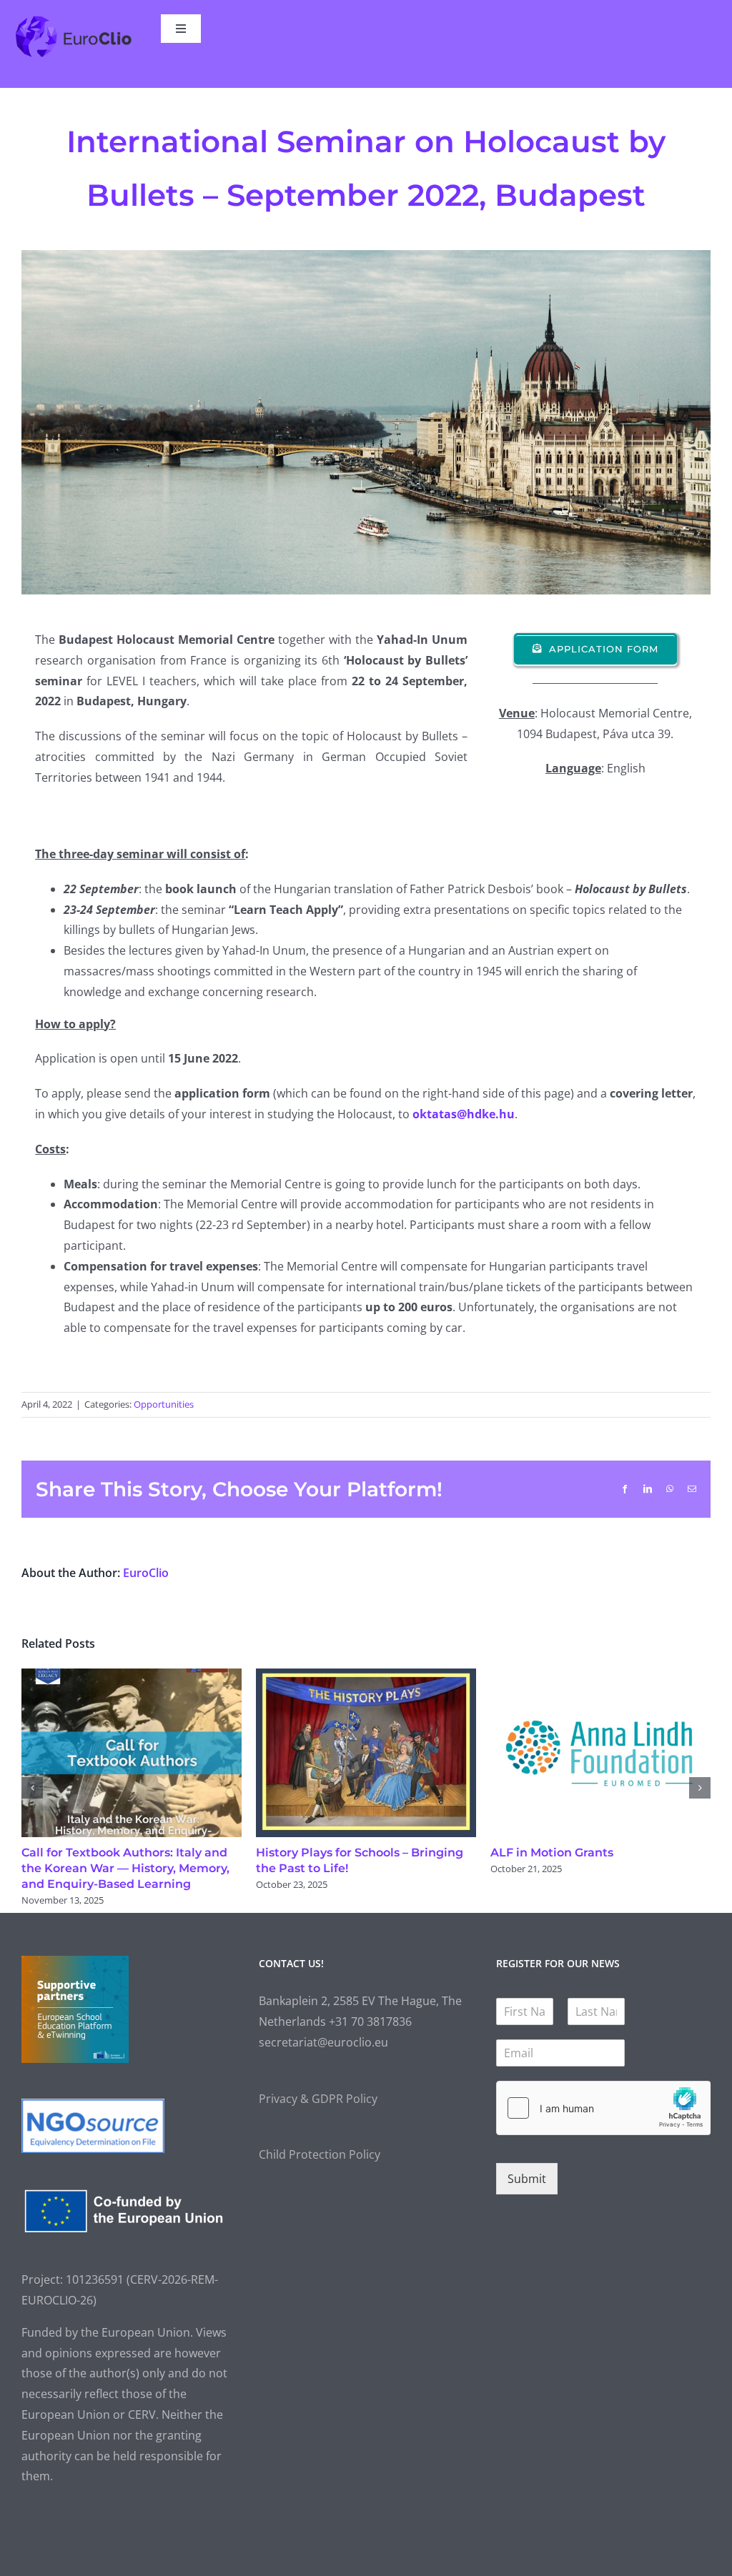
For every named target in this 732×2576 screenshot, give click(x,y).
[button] (32, 1788)
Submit (527, 2179)
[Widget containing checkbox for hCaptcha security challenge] (603, 2108)
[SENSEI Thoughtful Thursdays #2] (366, 1676)
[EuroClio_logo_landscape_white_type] (73, 20)
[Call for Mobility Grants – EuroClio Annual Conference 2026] (600, 1676)
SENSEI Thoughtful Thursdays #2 (352, 1853)
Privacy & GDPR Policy (318, 2099)
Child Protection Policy (320, 2154)
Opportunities (164, 1404)
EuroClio (146, 1573)
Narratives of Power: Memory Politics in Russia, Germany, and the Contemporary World (130, 1868)
